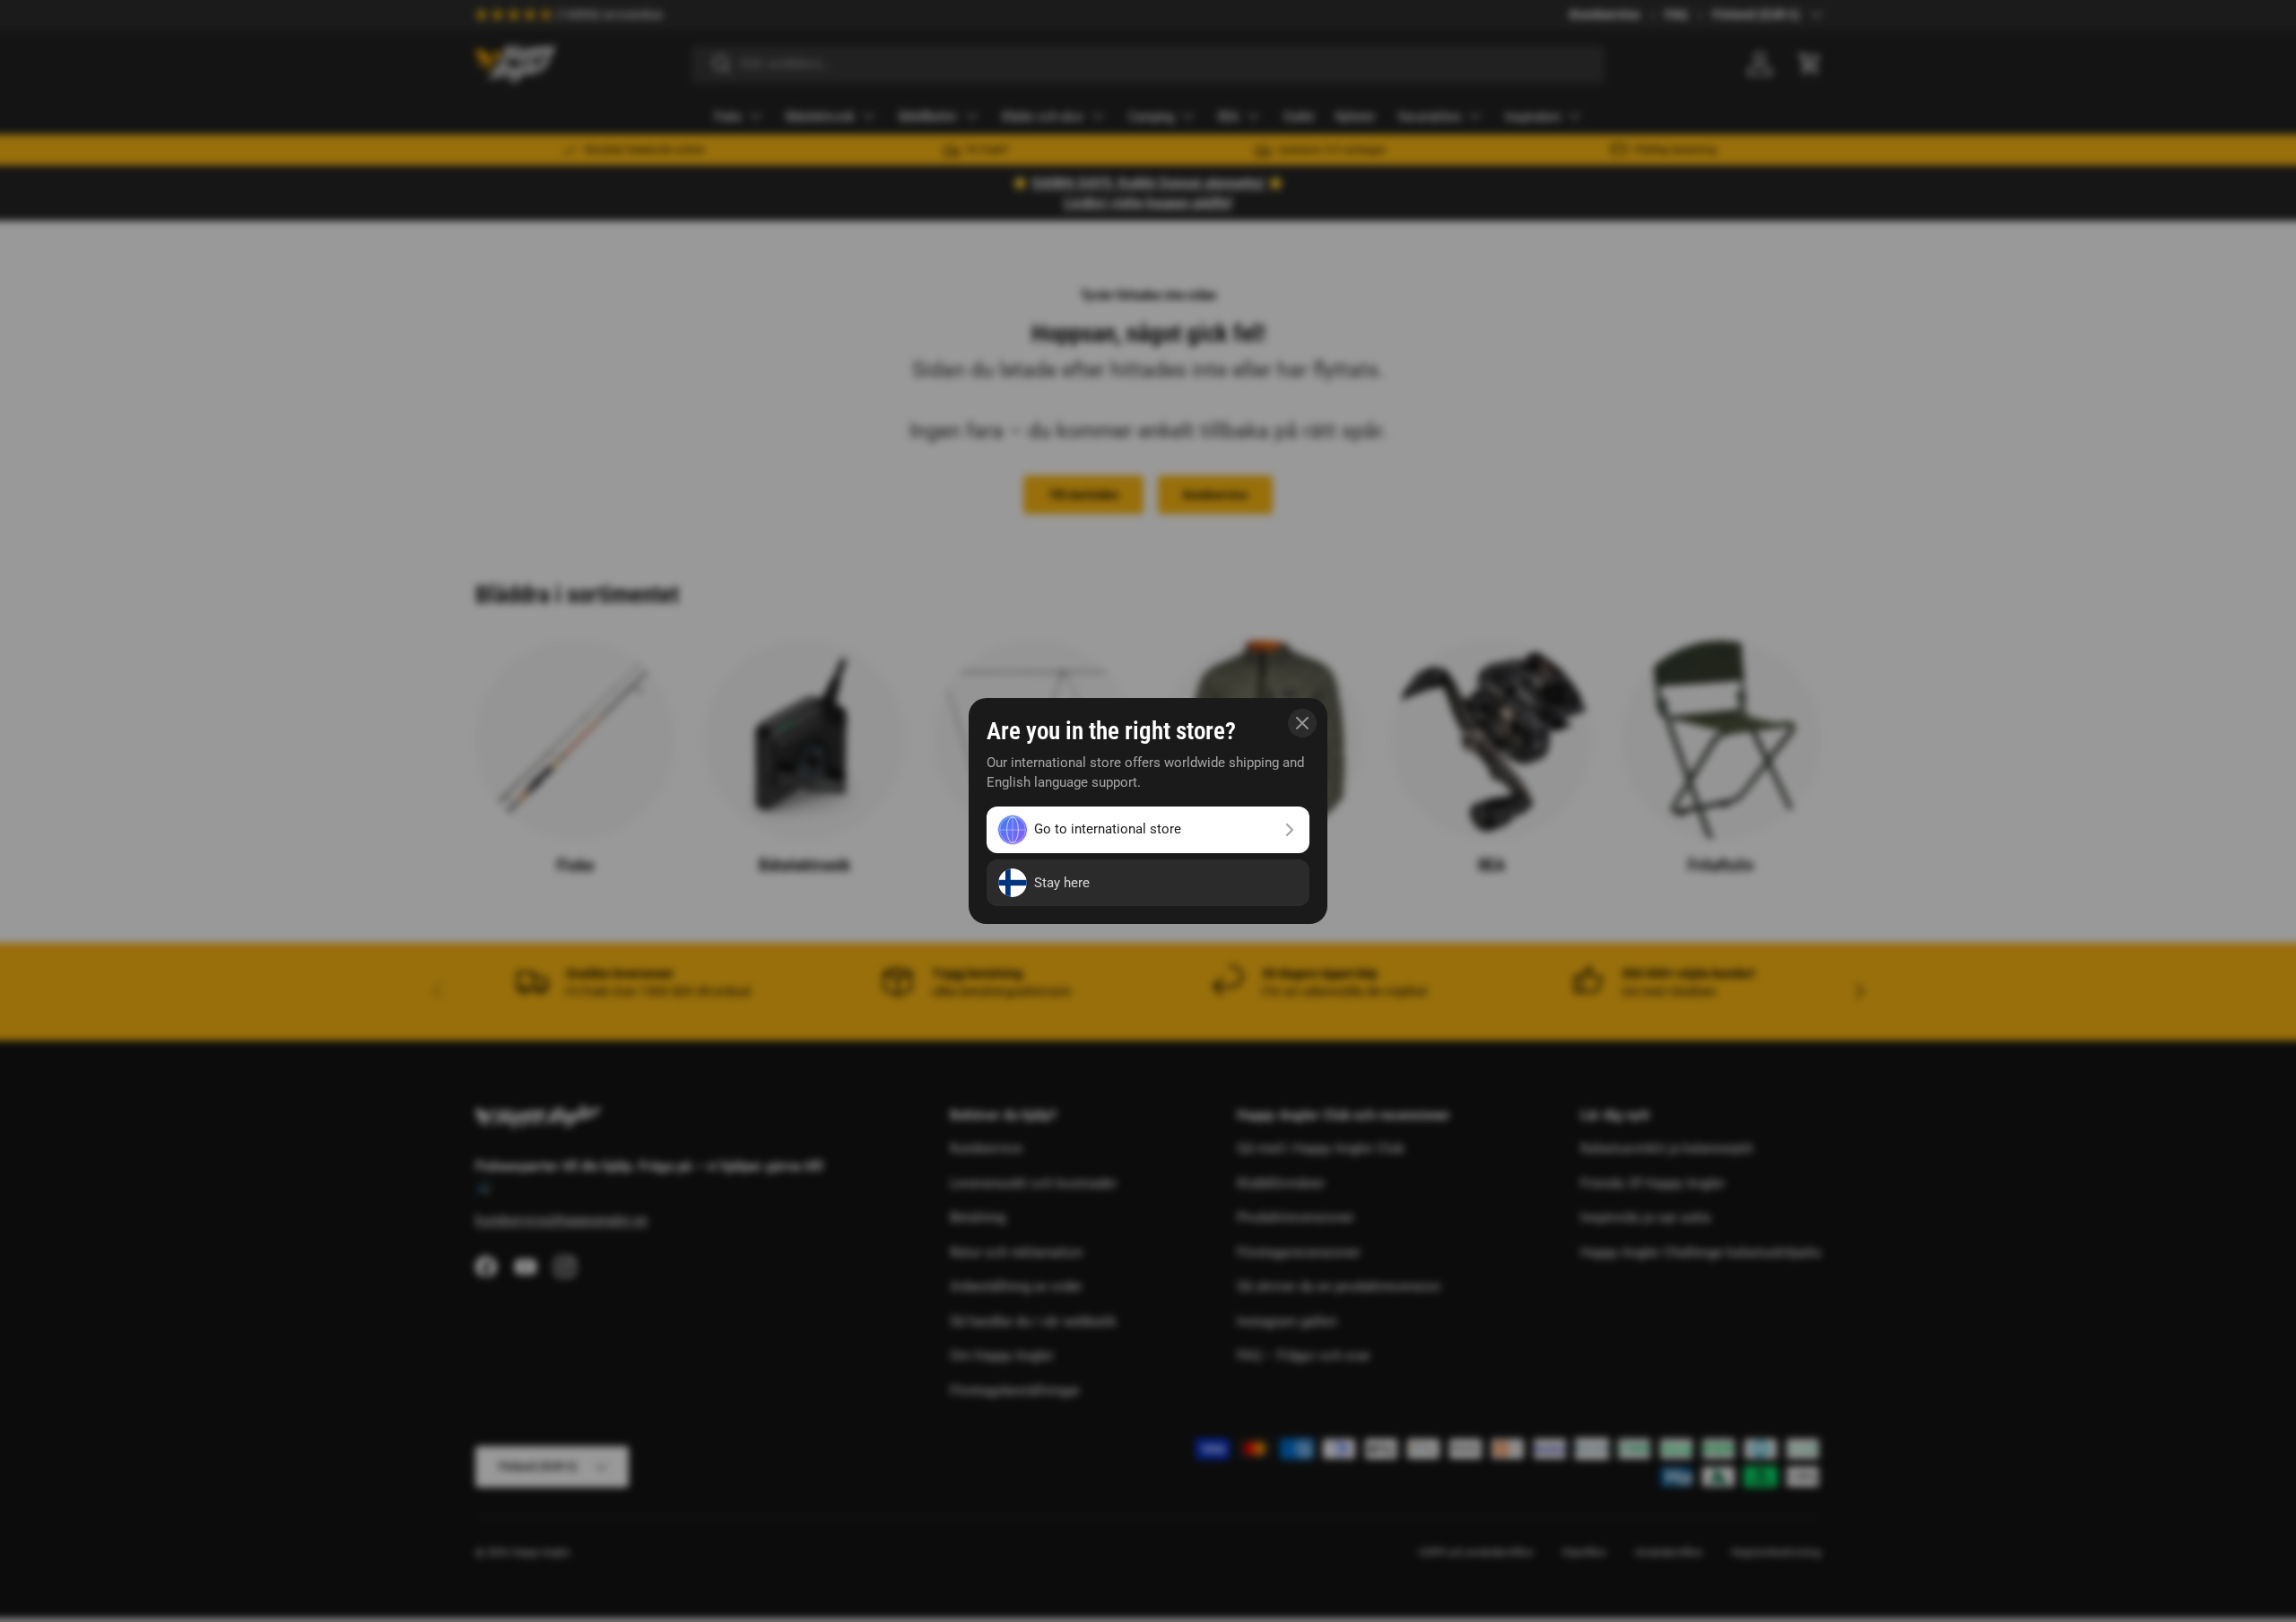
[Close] (1302, 723)
